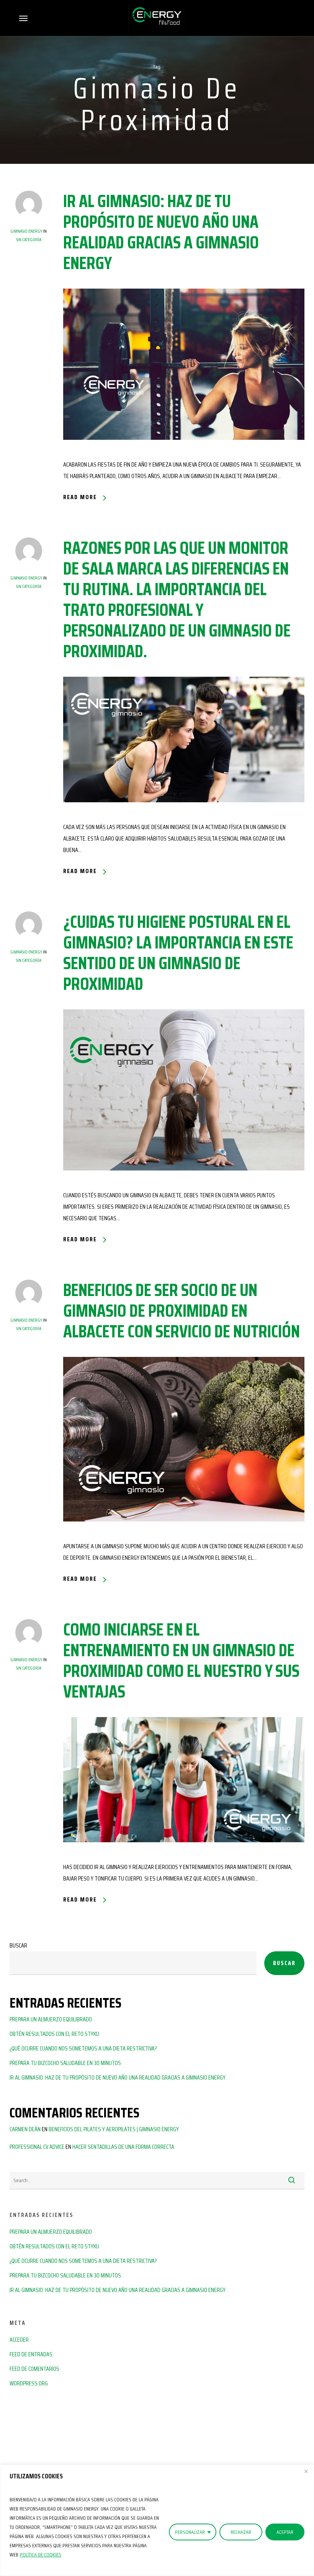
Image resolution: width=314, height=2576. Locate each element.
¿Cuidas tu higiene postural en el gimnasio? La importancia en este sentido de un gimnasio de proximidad (178, 953)
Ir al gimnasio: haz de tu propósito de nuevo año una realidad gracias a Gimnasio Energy (161, 232)
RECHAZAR (241, 2532)
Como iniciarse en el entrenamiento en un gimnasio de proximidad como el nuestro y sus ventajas (181, 1660)
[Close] (306, 2471)
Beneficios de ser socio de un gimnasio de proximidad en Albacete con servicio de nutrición (182, 1311)
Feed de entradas (31, 2354)
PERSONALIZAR (190, 2532)
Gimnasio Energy (26, 231)
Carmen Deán (25, 2129)
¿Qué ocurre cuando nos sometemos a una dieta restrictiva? (83, 2048)
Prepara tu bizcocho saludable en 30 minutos (65, 2063)
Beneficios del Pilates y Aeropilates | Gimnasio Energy (114, 2129)
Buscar (18, 1945)
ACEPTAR (285, 2532)
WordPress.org (29, 2383)
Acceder (19, 2340)
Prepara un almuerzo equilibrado (51, 2019)
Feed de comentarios (34, 2369)
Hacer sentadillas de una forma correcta (123, 2147)
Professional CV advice (37, 2147)
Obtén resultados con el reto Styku (54, 2034)
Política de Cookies (41, 2555)
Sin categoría (29, 239)
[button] (23, 18)
